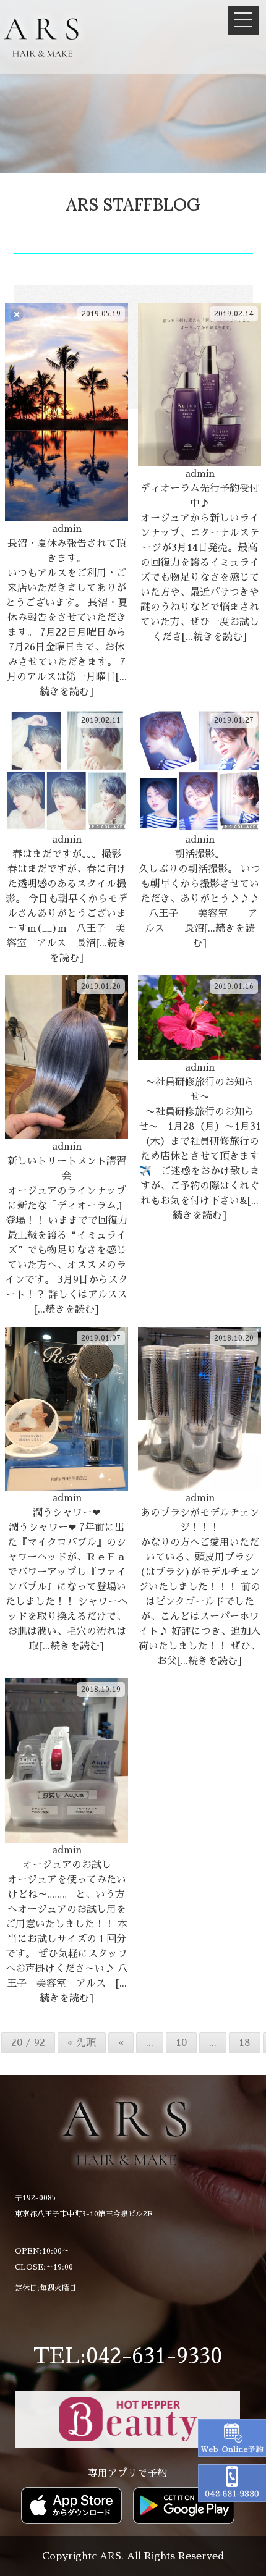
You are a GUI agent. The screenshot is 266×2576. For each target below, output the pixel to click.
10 (181, 2043)
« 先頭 (82, 2043)
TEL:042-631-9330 (128, 2356)
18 (245, 2043)
